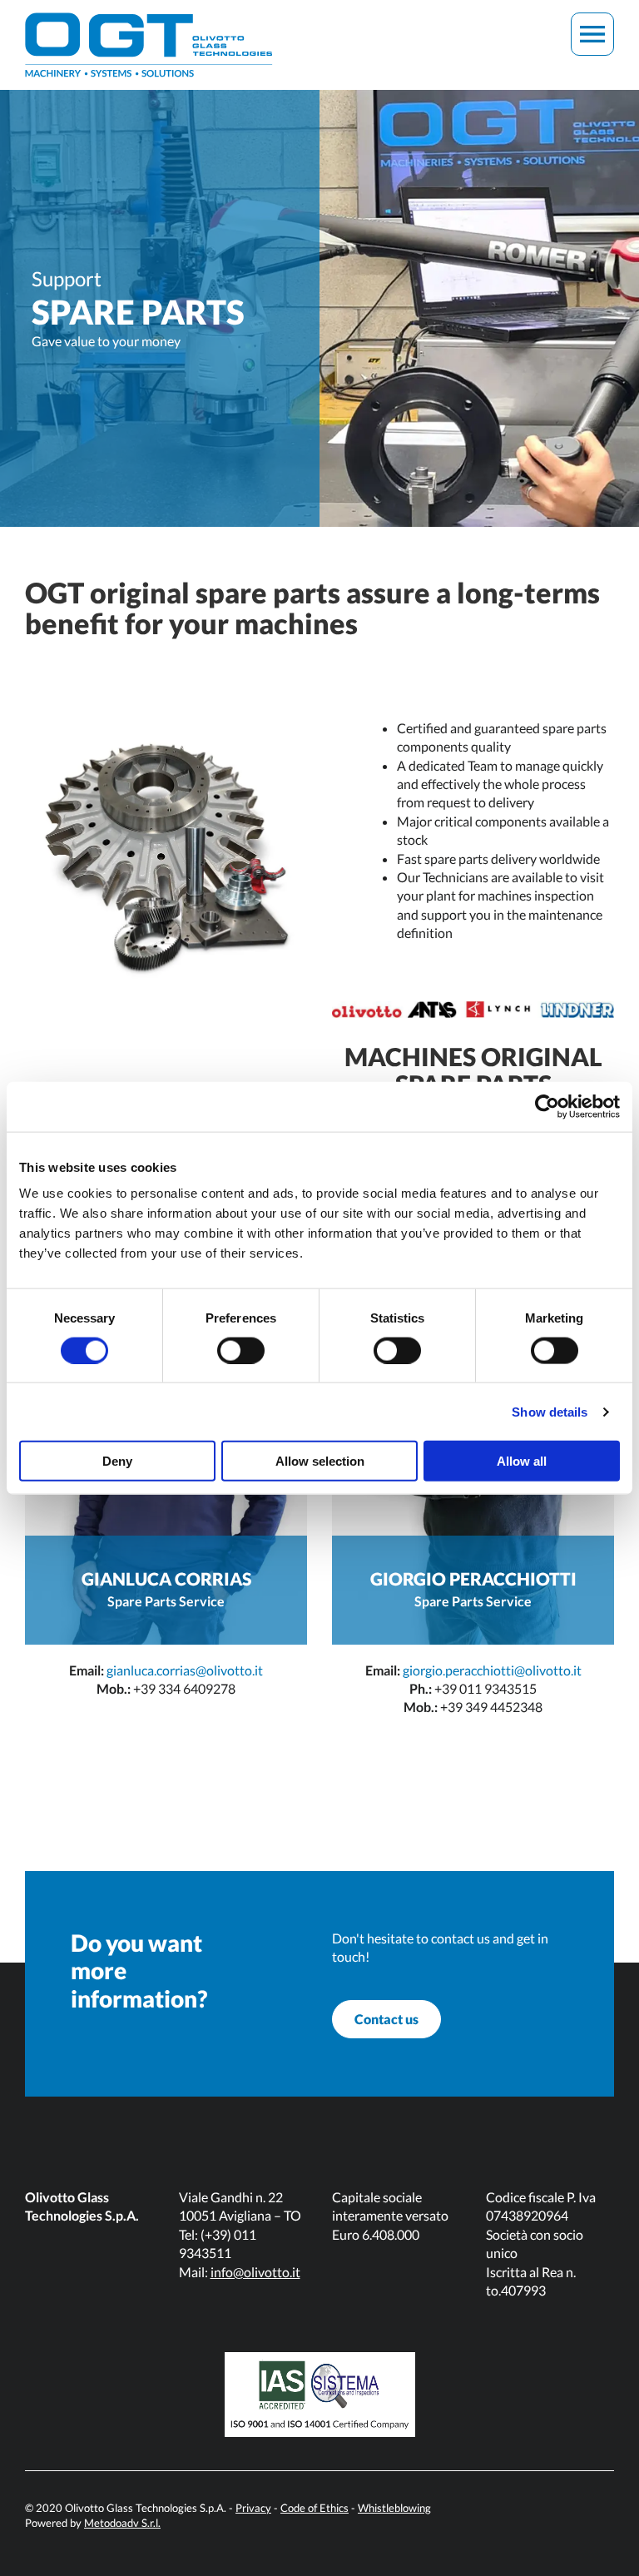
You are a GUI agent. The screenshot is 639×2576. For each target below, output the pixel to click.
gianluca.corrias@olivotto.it (185, 1670)
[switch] (241, 1350)
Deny (117, 1461)
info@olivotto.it (255, 2272)
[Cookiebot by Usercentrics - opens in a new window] (547, 1106)
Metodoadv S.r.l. (122, 2523)
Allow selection (320, 1461)
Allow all (522, 1461)
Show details (550, 1411)
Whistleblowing (394, 2508)
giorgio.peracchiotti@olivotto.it (492, 1670)
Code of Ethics (315, 2508)
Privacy (253, 2508)
